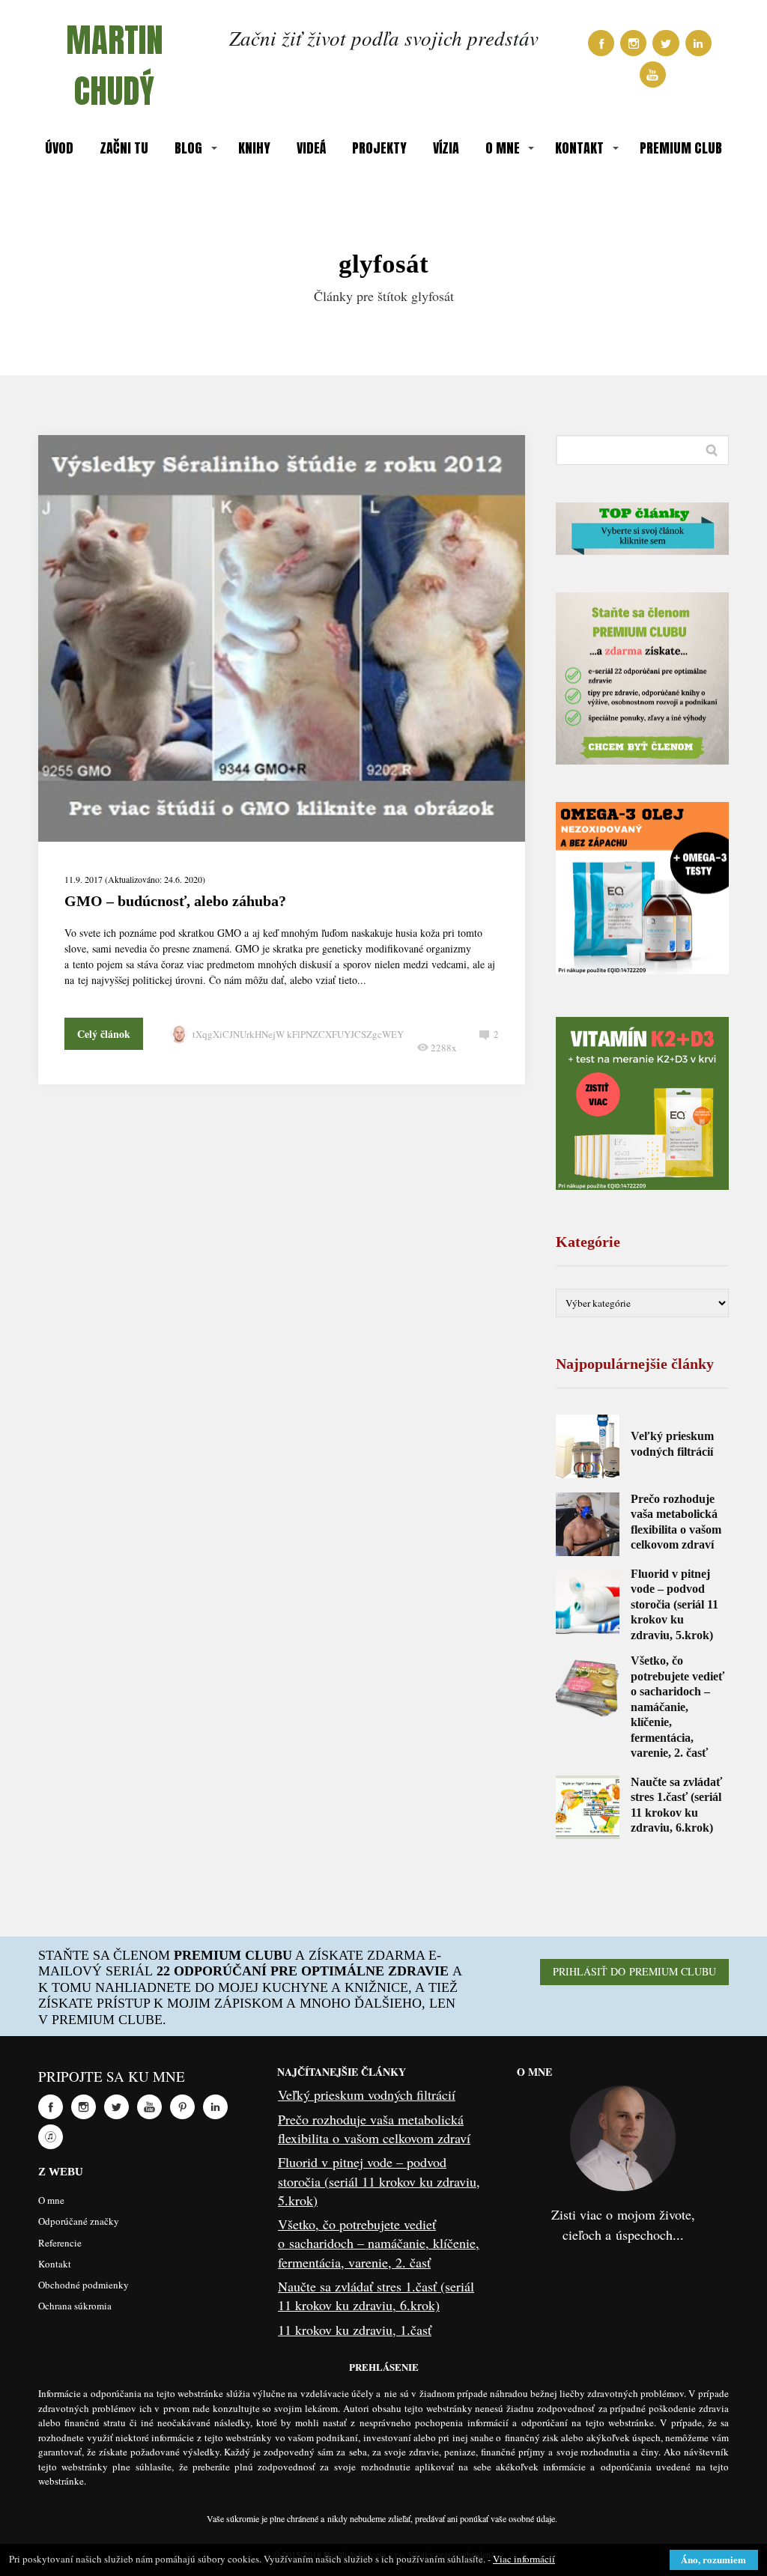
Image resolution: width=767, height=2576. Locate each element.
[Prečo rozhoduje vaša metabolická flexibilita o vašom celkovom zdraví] (588, 1524)
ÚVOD (59, 148)
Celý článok (104, 1034)
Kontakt (55, 2264)
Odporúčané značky (79, 2221)
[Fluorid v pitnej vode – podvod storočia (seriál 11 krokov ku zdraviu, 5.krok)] (588, 1602)
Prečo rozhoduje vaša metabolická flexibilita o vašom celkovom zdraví (374, 2129)
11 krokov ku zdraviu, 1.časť (355, 2330)
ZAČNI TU (124, 148)
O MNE (503, 148)
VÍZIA (446, 148)
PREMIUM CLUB (681, 148)
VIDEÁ (311, 148)
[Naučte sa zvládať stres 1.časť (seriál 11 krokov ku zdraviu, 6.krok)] (588, 1807)
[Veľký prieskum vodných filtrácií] (588, 1446)
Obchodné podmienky (84, 2285)
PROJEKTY (379, 148)
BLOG (188, 148)
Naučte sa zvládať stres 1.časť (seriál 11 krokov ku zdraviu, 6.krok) (376, 2296)
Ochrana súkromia (75, 2306)
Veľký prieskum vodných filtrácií (367, 2094)
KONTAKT (579, 148)
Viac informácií (524, 2559)
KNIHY (254, 148)
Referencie (60, 2243)
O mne (51, 2200)
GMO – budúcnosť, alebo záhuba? (175, 901)
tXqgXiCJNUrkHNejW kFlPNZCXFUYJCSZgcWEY (298, 1034)
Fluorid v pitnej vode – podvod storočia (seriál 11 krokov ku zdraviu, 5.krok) (674, 1604)
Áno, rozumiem (713, 2559)
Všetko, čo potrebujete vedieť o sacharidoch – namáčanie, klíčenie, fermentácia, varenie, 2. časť (677, 1707)
